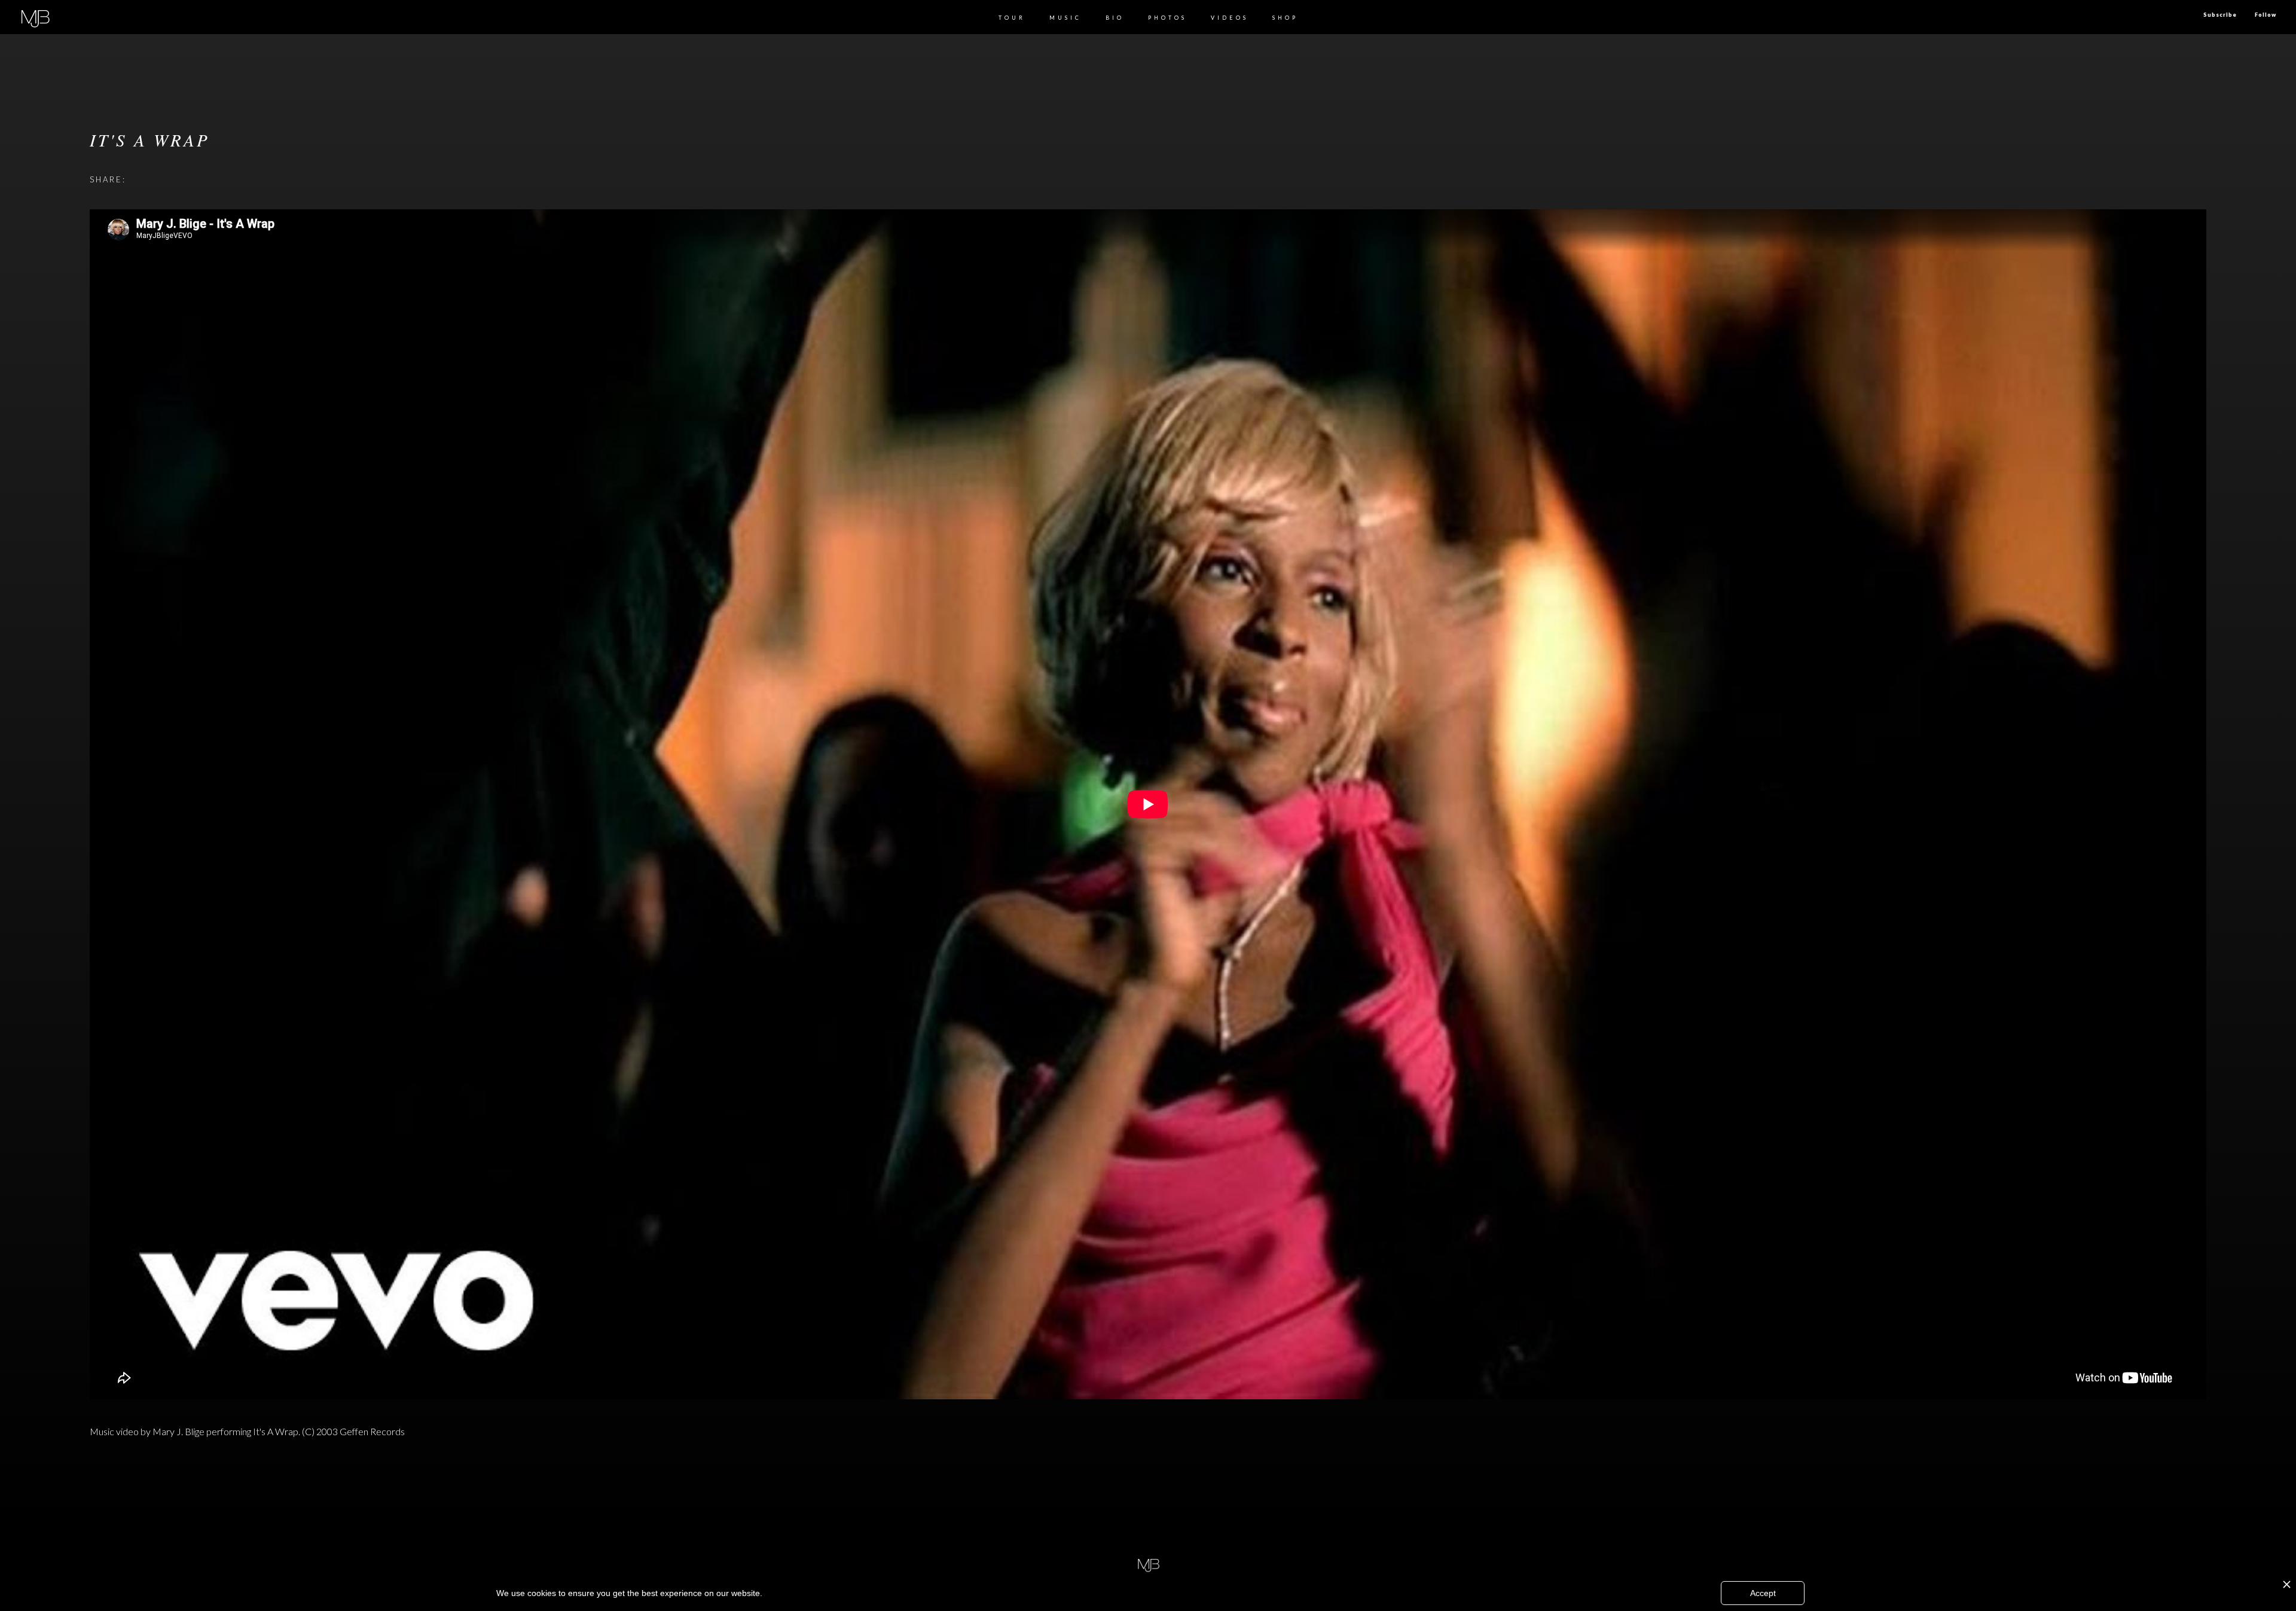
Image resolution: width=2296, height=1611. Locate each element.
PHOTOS (1167, 18)
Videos (1230, 18)
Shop (1285, 18)
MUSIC (1065, 18)
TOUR (1012, 18)
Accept (1763, 1593)
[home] (35, 17)
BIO (1115, 18)
